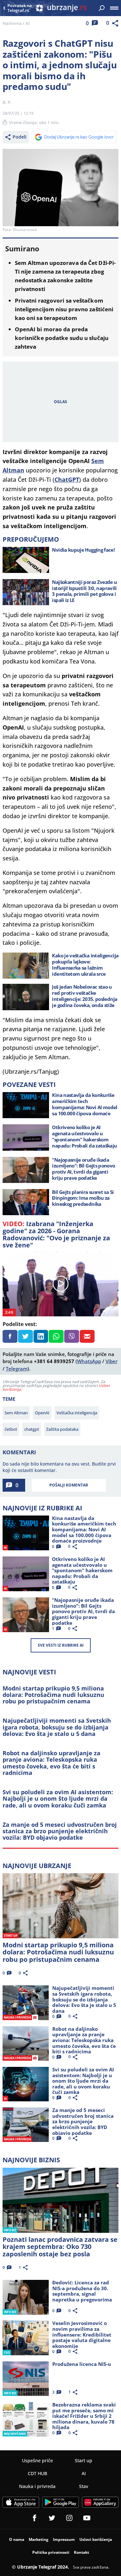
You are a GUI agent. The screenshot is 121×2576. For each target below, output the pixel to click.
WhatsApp (89, 1361)
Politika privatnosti (51, 2552)
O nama (17, 2539)
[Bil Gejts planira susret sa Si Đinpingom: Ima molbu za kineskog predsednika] (26, 1202)
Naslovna (12, 23)
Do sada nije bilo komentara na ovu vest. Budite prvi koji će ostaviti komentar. (59, 1467)
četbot (11, 1429)
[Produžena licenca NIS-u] (26, 2379)
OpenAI (42, 1413)
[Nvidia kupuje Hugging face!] (26, 560)
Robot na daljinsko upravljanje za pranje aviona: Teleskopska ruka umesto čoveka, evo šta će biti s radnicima (51, 1763)
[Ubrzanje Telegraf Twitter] (52, 2518)
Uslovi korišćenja (96, 2539)
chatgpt (32, 1429)
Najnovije (37, 1866)
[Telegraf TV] (87, 2518)
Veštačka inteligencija (77, 1413)
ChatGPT (67, 479)
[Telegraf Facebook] (35, 2518)
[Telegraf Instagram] (69, 2518)
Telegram (17, 1369)
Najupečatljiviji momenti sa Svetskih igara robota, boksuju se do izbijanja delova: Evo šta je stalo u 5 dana (57, 1727)
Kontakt (81, 2552)
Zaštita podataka (62, 1429)
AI (28, 23)
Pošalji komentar (69, 1485)
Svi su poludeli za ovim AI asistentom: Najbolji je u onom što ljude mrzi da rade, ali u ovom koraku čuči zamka (58, 1799)
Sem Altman (16, 1413)
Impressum (64, 2539)
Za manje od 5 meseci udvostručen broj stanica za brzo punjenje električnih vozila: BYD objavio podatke (60, 1831)
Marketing (39, 2539)
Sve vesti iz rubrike (61, 1645)
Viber (111, 1361)
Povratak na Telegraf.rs (20, 8)
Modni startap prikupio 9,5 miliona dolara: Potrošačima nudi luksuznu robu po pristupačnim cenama (53, 1695)
